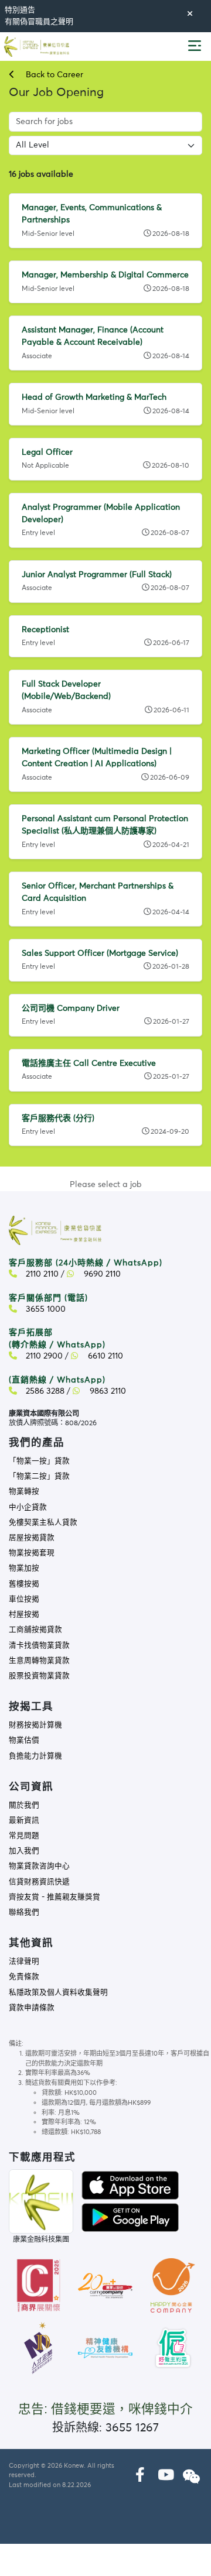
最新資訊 (24, 1821)
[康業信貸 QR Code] (41, 2201)
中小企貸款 (28, 1507)
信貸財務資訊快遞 (39, 1882)
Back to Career (53, 75)
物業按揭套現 (32, 1553)
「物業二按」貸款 (39, 1476)
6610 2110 (104, 1356)
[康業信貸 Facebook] (140, 2476)
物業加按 (24, 1568)
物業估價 (24, 1740)
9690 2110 (101, 1274)
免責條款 (24, 1977)
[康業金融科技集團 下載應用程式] (130, 2185)
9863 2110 (107, 1391)
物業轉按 (24, 1492)
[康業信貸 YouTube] (166, 2476)
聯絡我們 (24, 1913)
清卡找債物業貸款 (39, 1646)
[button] (195, 47)
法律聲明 (24, 1962)
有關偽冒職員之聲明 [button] (39, 22)
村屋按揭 (24, 1615)
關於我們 (24, 1805)
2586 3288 (44, 1391)
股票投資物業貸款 (39, 1676)
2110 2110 (41, 1274)
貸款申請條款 (32, 2008)
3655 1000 (45, 1309)
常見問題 (24, 1836)
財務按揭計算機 (35, 1725)
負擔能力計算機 (35, 1756)
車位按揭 (24, 1599)
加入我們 (24, 1851)
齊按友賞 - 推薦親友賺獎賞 (55, 1897)
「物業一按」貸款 (39, 1461)
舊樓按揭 (24, 1584)
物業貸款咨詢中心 (39, 1866)
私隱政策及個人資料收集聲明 (58, 1993)
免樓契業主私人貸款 (43, 1523)
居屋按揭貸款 (32, 1538)
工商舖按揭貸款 (35, 1630)
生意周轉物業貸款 (39, 1661)
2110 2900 (43, 1356)
